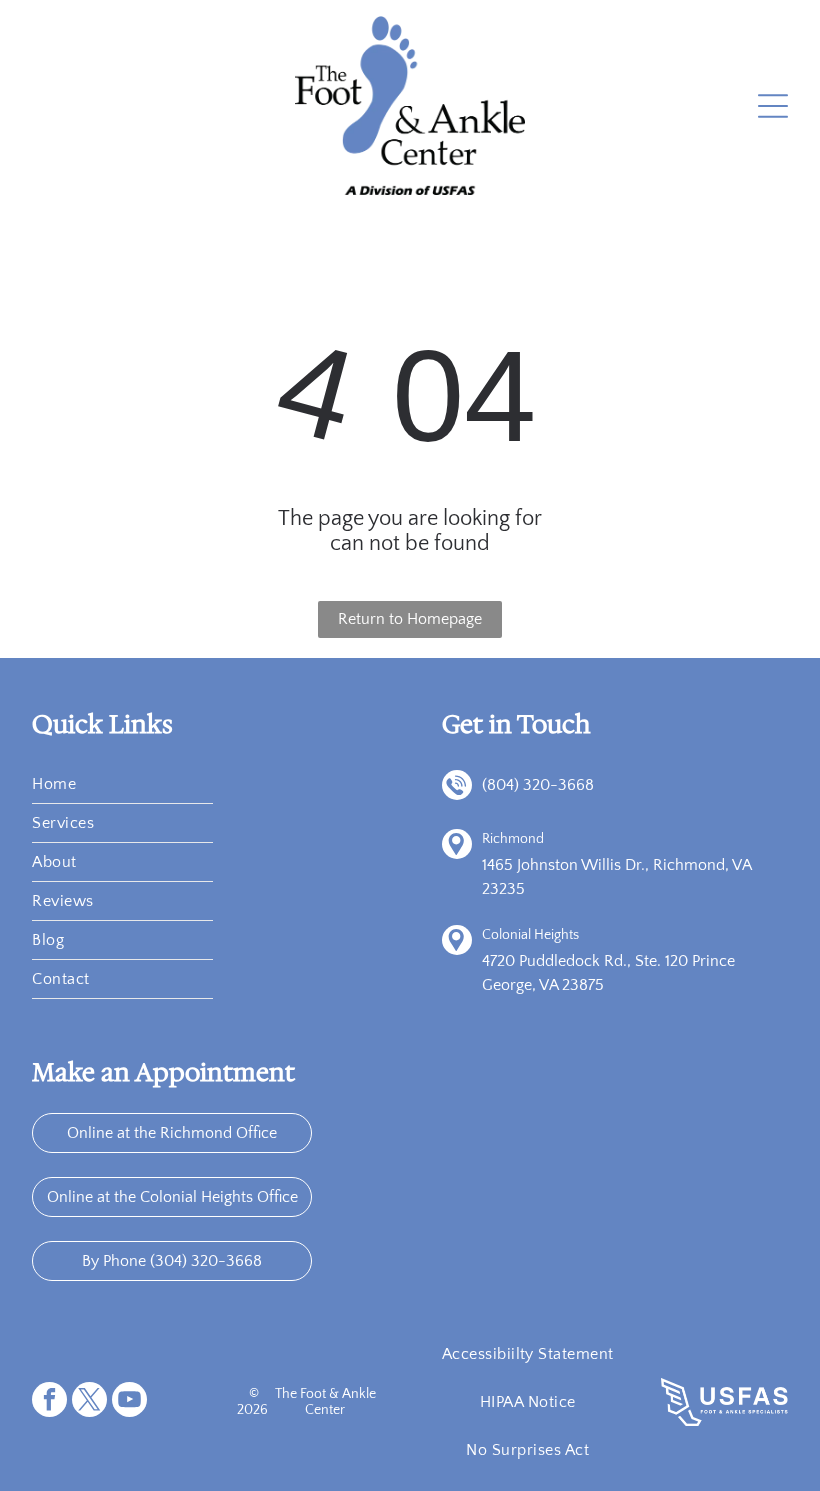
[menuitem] (122, 784)
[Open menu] (773, 106)
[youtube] (129, 1402)
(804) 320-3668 (538, 785)
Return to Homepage (410, 619)
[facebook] (49, 1402)
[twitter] (89, 1402)
